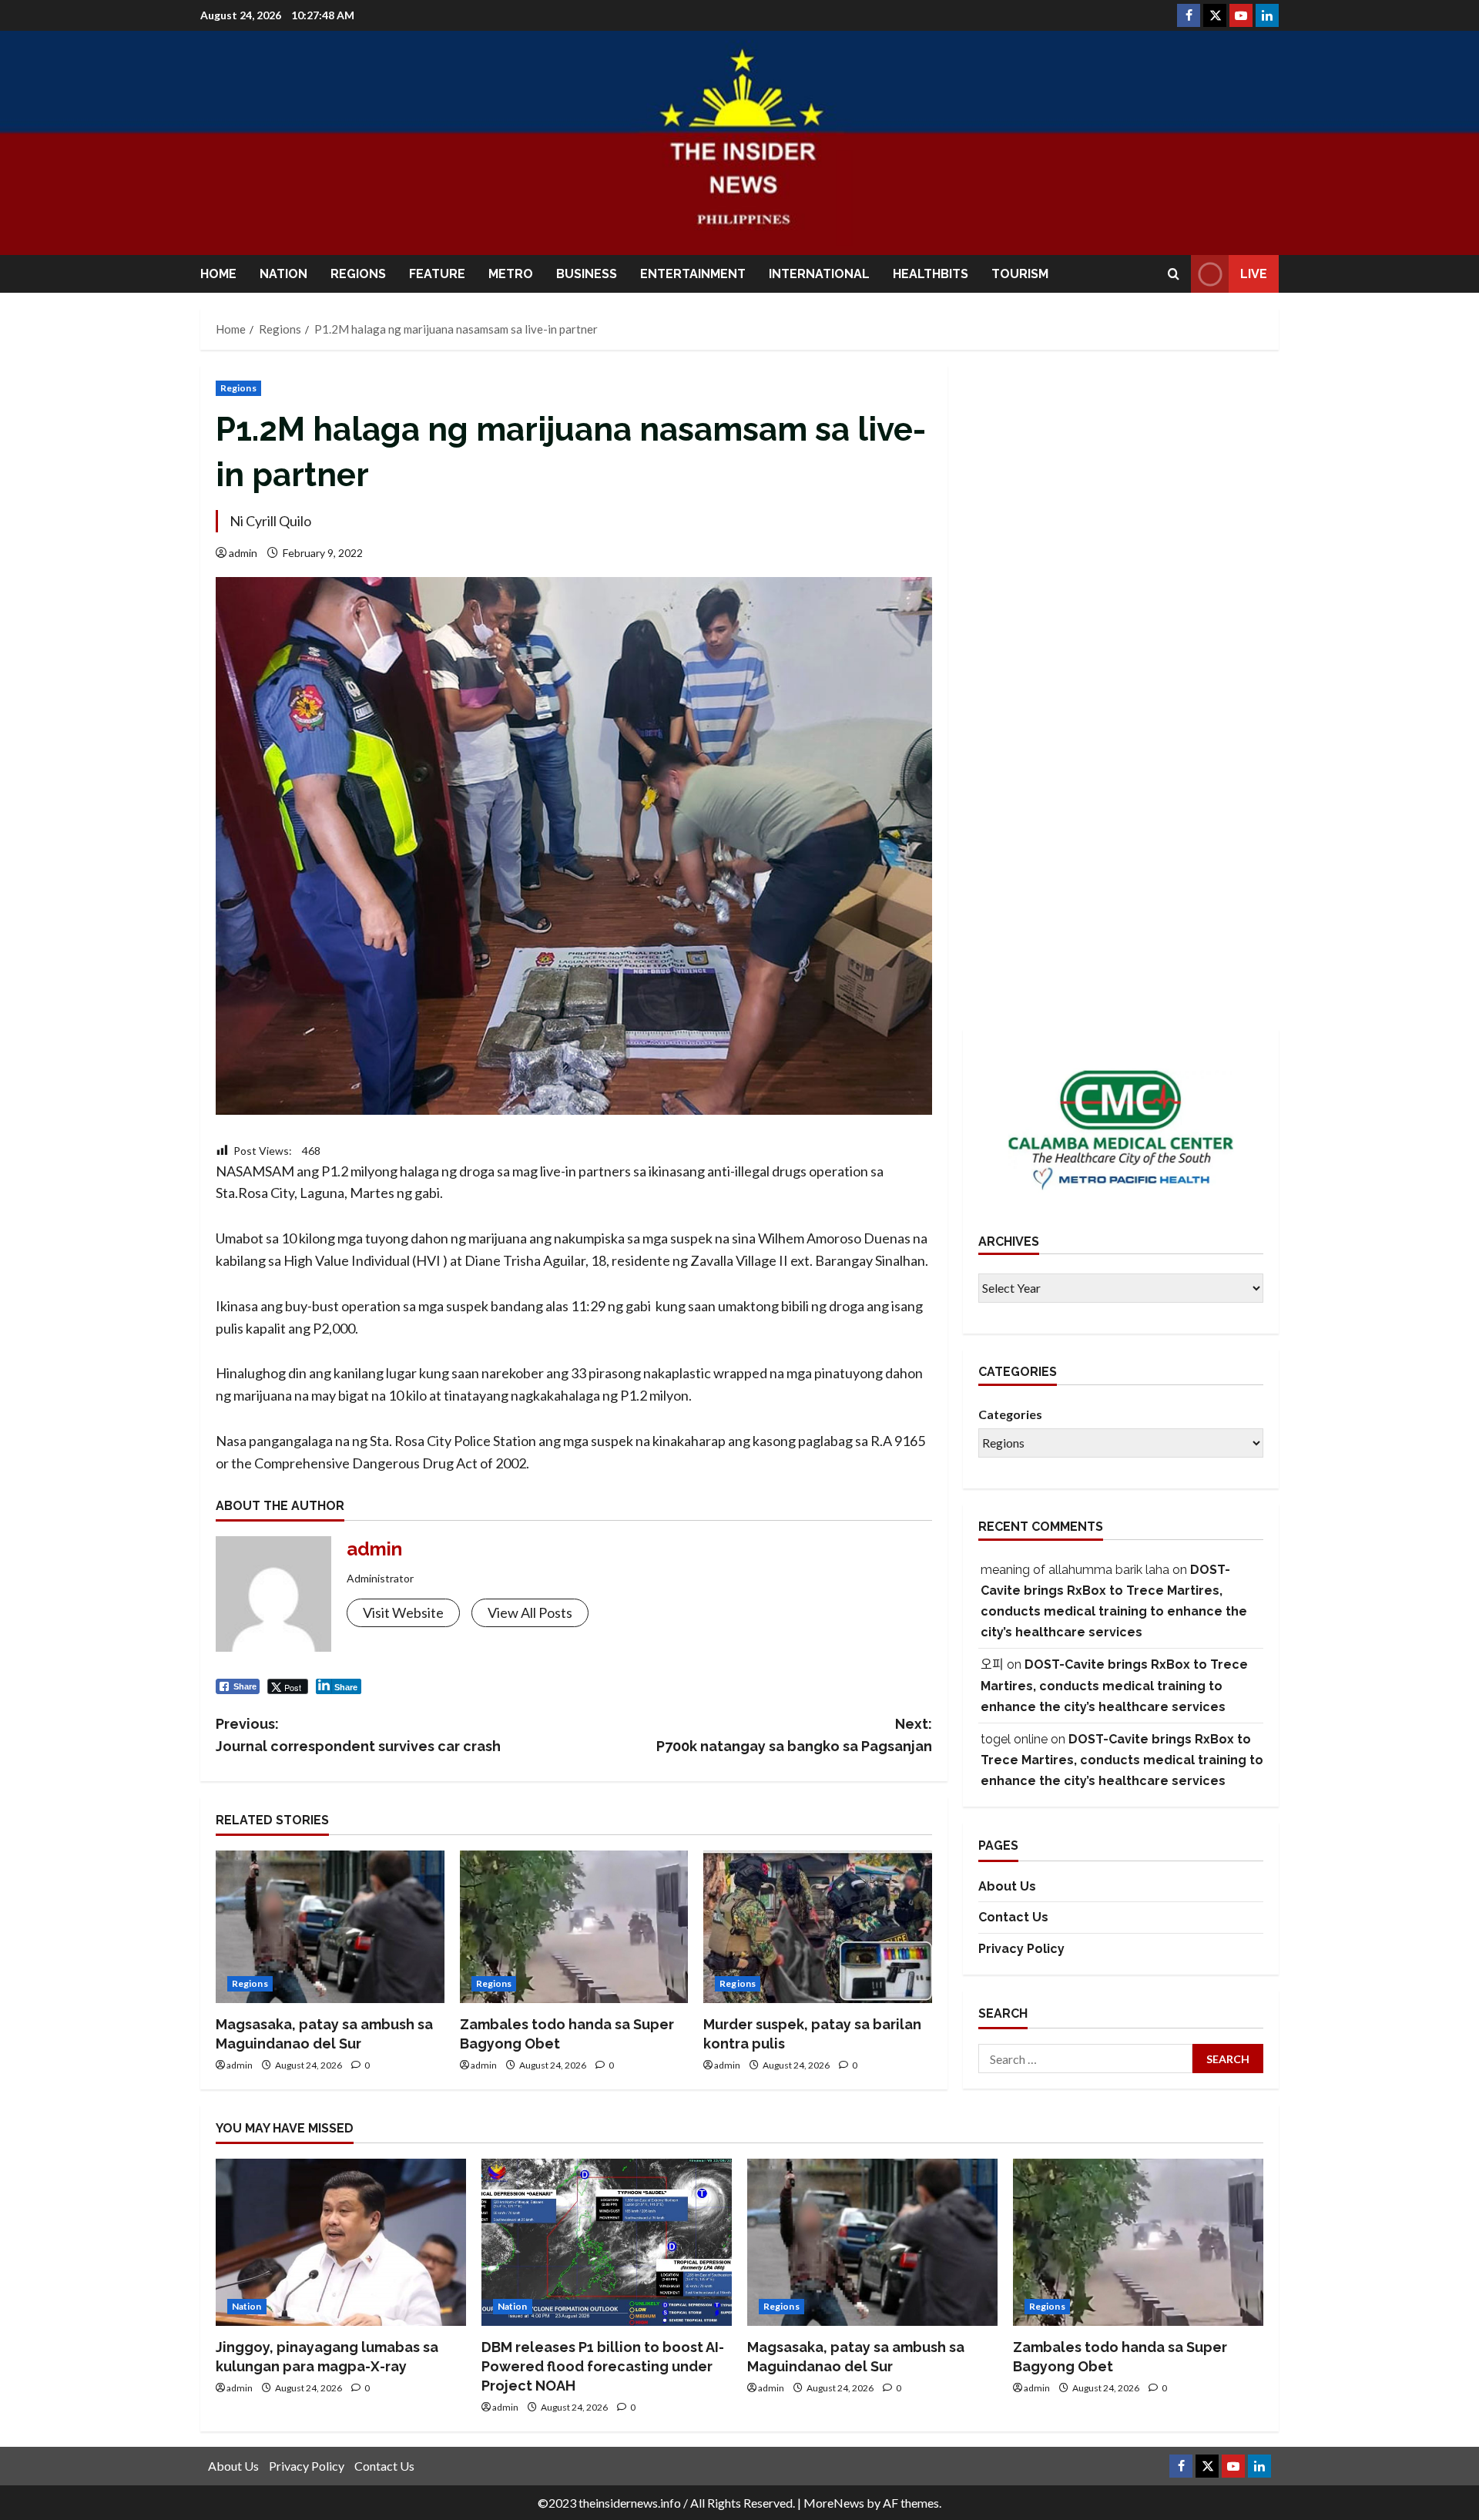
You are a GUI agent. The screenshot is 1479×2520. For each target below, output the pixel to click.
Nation (283, 274)
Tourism (1020, 274)
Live (1254, 274)
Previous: (358, 1735)
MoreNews (834, 2503)
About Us (1007, 1886)
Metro (511, 274)
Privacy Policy (1021, 1950)
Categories (1010, 1415)
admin (243, 553)
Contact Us (1013, 1918)
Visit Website (403, 1612)
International (819, 274)
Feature (437, 274)
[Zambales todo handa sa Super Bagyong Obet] (574, 1927)
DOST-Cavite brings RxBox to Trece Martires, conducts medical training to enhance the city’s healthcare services (1114, 1686)
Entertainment (693, 274)
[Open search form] (1174, 274)
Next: (794, 1735)
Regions (358, 274)
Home (218, 274)
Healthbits (931, 274)
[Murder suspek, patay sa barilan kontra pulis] (818, 1927)
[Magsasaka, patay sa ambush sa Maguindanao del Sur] (330, 1927)
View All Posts (530, 1612)
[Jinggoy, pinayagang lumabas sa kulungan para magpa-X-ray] (341, 2242)
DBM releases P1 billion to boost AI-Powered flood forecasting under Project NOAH (603, 2366)
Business (587, 274)
